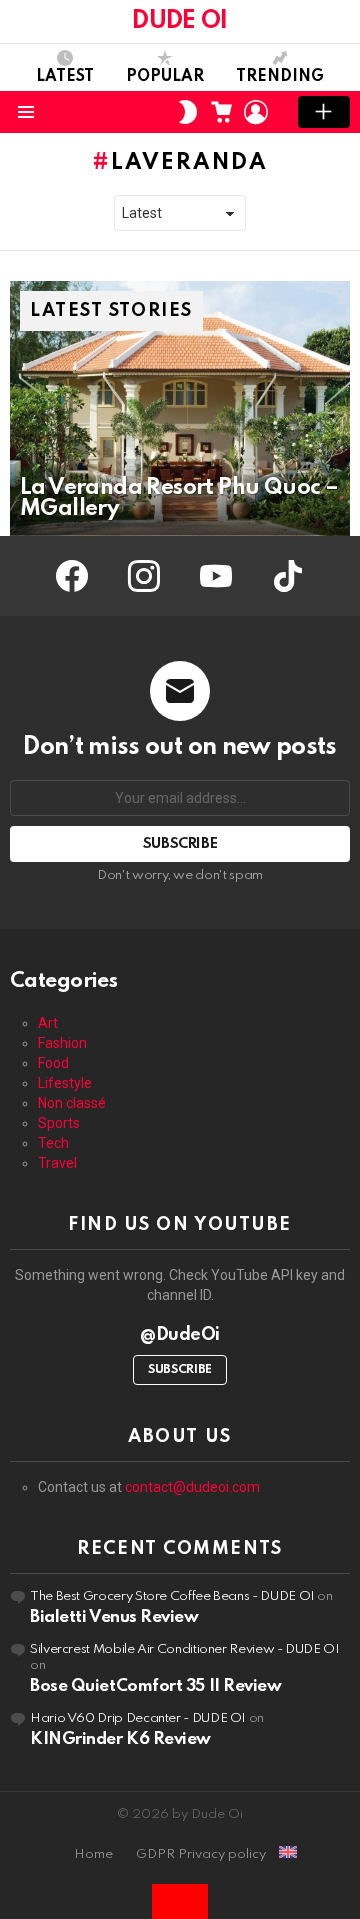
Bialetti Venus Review (114, 1617)
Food (53, 1063)
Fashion (62, 1043)
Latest (65, 77)
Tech (53, 1143)
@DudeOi (180, 1335)
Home (93, 1854)
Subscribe (180, 1370)
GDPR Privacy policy (201, 1854)
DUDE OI (179, 21)
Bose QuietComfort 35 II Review (156, 1686)
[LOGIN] (256, 112)
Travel (57, 1163)
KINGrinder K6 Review (120, 1739)
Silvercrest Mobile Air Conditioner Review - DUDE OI (185, 1649)
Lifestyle (65, 1083)
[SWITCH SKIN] (188, 112)
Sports (59, 1123)
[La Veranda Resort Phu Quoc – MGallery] (180, 408)
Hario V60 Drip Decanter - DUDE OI (138, 1718)
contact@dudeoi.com (192, 1487)
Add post (324, 112)
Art (48, 1023)
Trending (280, 77)
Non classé (72, 1103)
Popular (165, 77)
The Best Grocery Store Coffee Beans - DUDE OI (172, 1596)
